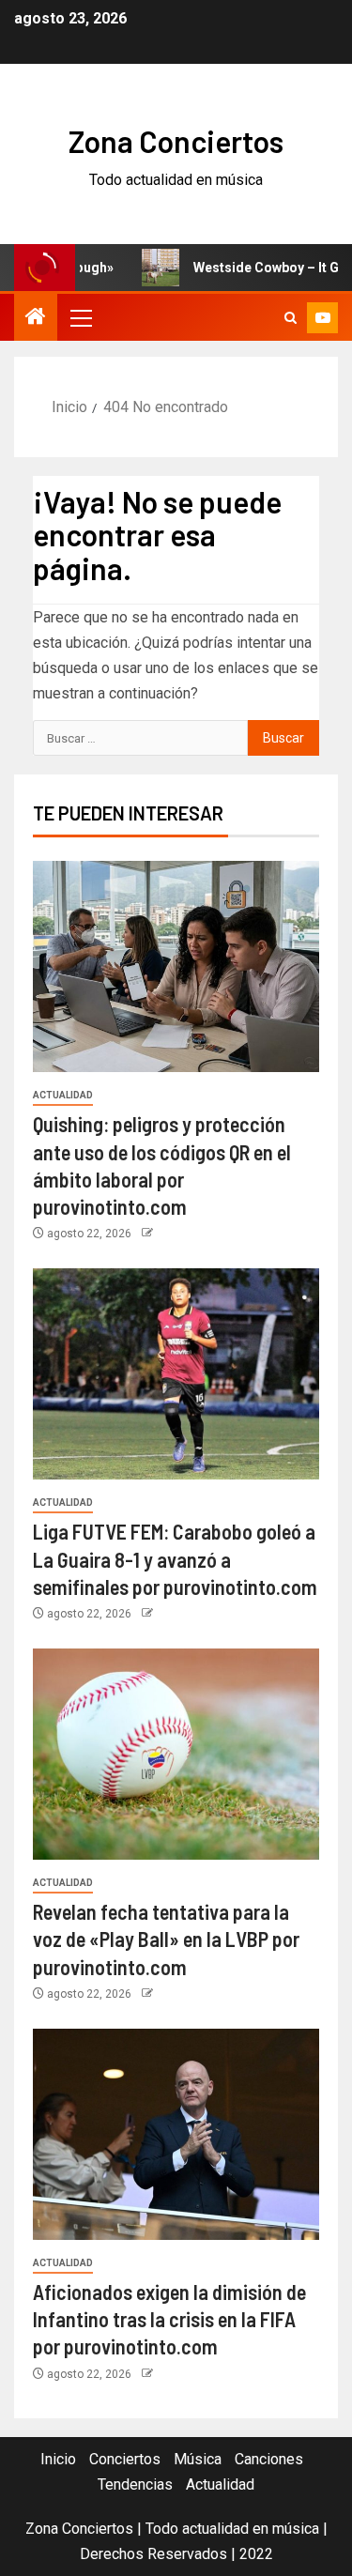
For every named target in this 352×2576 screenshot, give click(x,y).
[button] (80, 317)
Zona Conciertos (176, 141)
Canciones (269, 2459)
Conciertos (125, 2459)
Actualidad (63, 1095)
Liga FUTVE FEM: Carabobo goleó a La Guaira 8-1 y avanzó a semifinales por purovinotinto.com (175, 1559)
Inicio (58, 2459)
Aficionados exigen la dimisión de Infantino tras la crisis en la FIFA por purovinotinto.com (169, 2319)
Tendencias (135, 2484)
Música (198, 2459)
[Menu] (80, 317)
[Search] (291, 318)
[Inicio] (36, 318)
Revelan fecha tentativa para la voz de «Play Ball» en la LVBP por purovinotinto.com (166, 1939)
